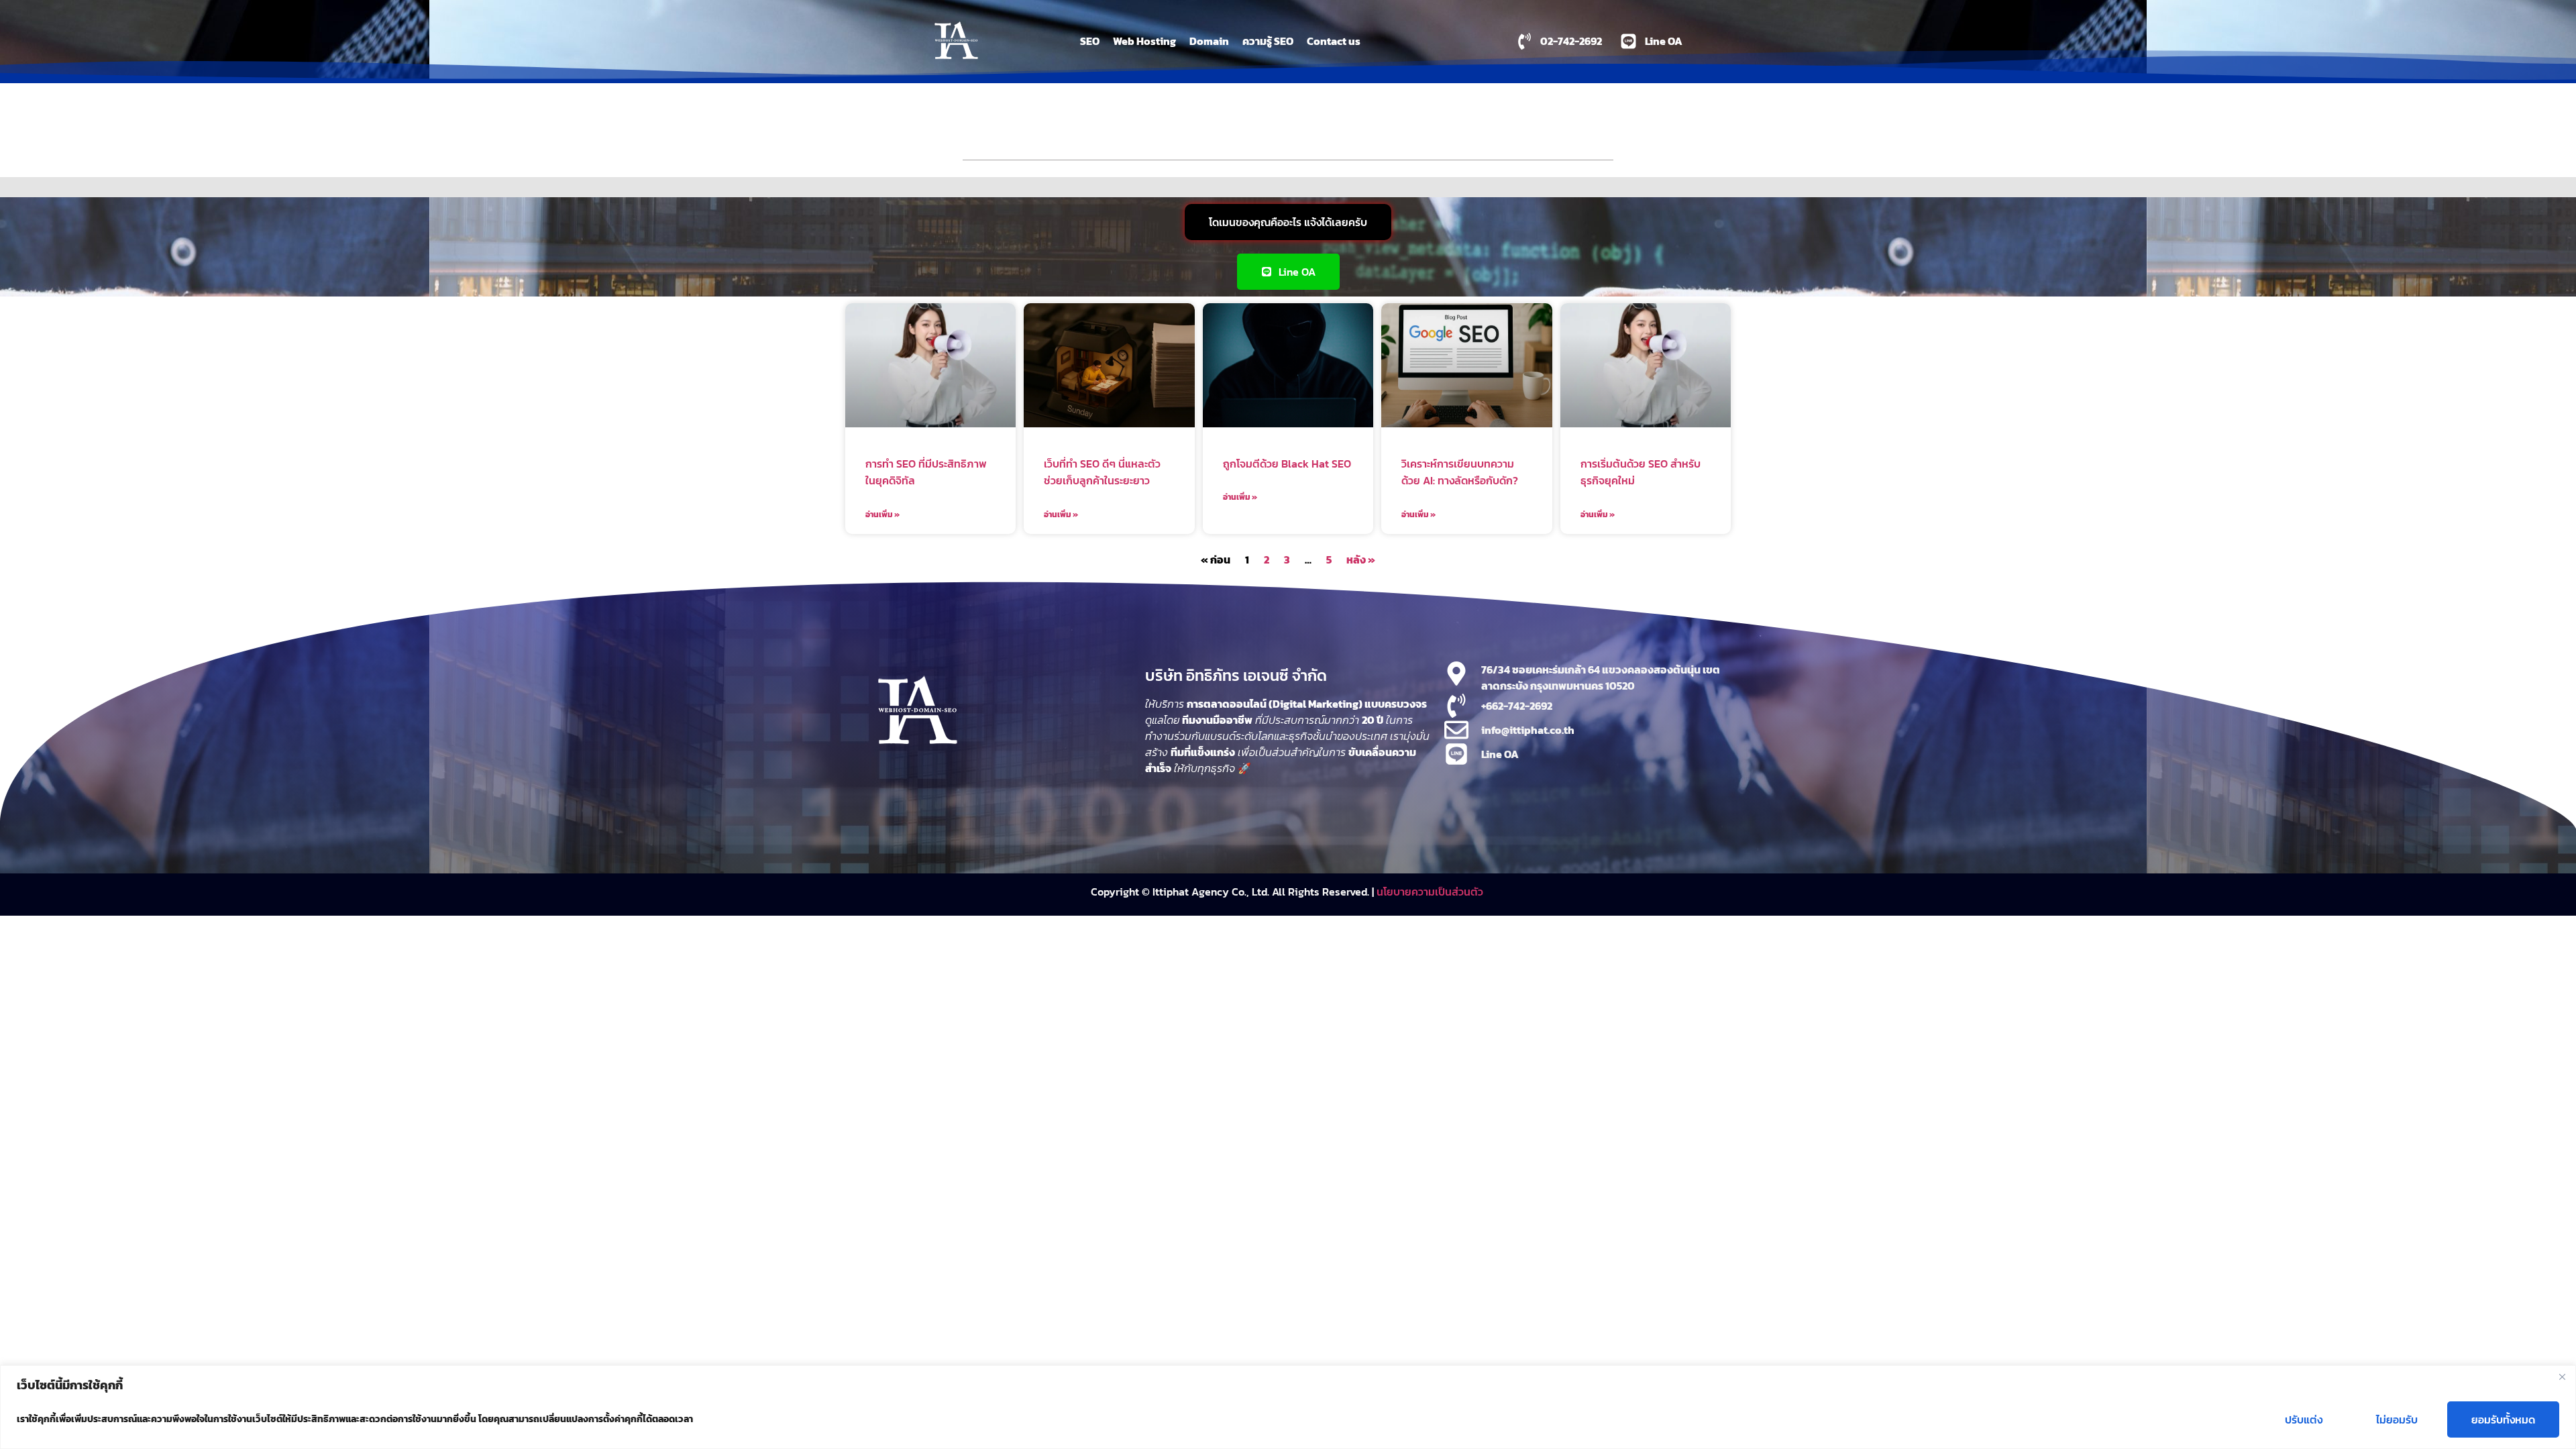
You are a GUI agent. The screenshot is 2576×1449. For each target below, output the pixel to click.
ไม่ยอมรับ (2397, 1419)
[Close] (2562, 1377)
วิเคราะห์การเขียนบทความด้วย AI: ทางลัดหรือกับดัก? (1460, 472)
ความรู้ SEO (1268, 41)
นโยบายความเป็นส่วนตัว (1431, 892)
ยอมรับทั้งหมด (2503, 1419)
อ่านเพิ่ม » (882, 515)
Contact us (1334, 41)
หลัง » (1361, 559)
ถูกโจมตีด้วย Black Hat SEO (1287, 464)
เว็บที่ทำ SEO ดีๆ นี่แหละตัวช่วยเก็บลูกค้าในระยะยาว (1102, 472)
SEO (1090, 41)
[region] (1288, 1407)
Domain (1209, 41)
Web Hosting (1144, 41)
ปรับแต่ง (2304, 1419)
